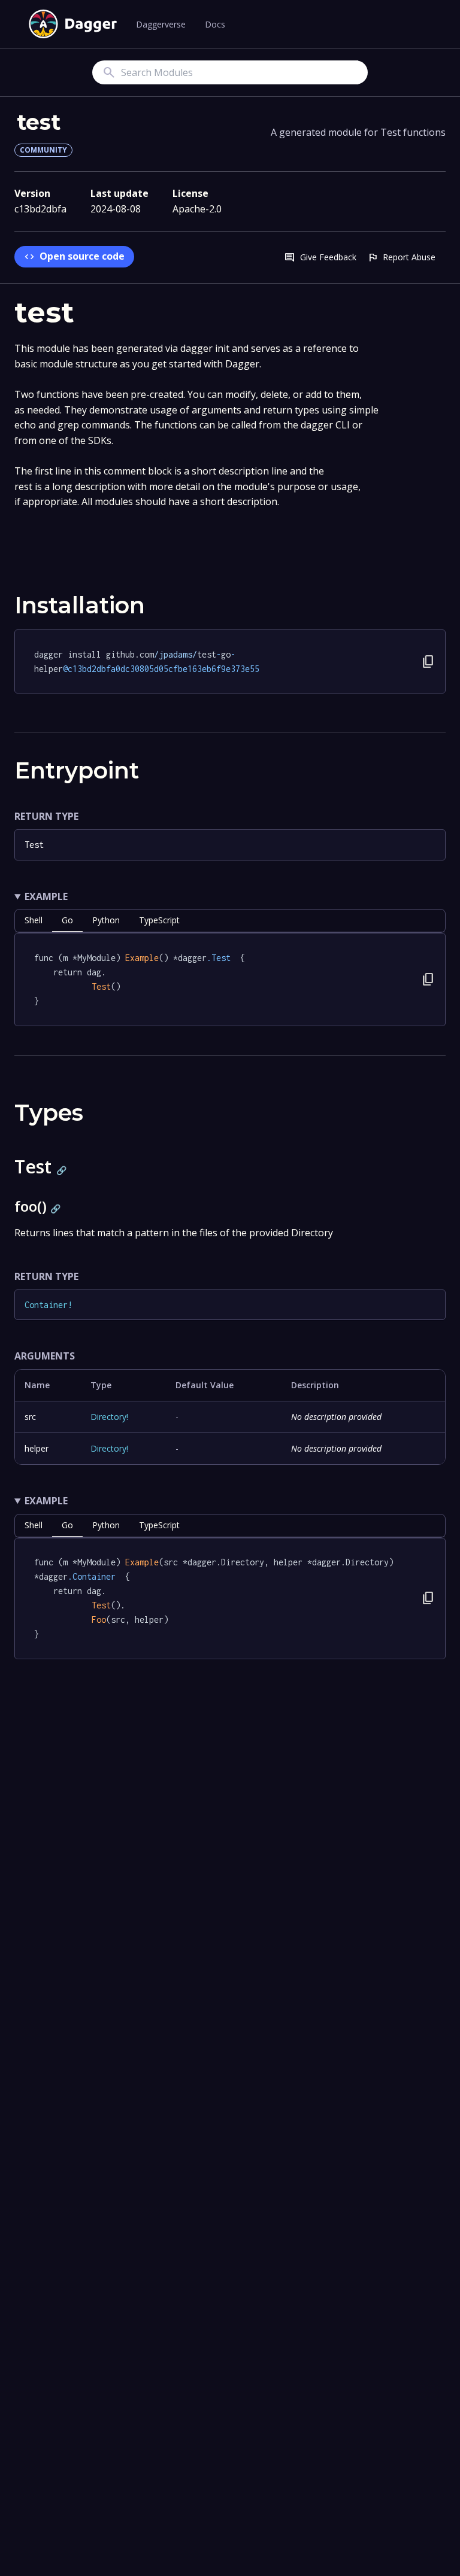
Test (34, 845)
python (106, 920)
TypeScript (159, 920)
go (67, 920)
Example (46, 896)
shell (34, 920)
